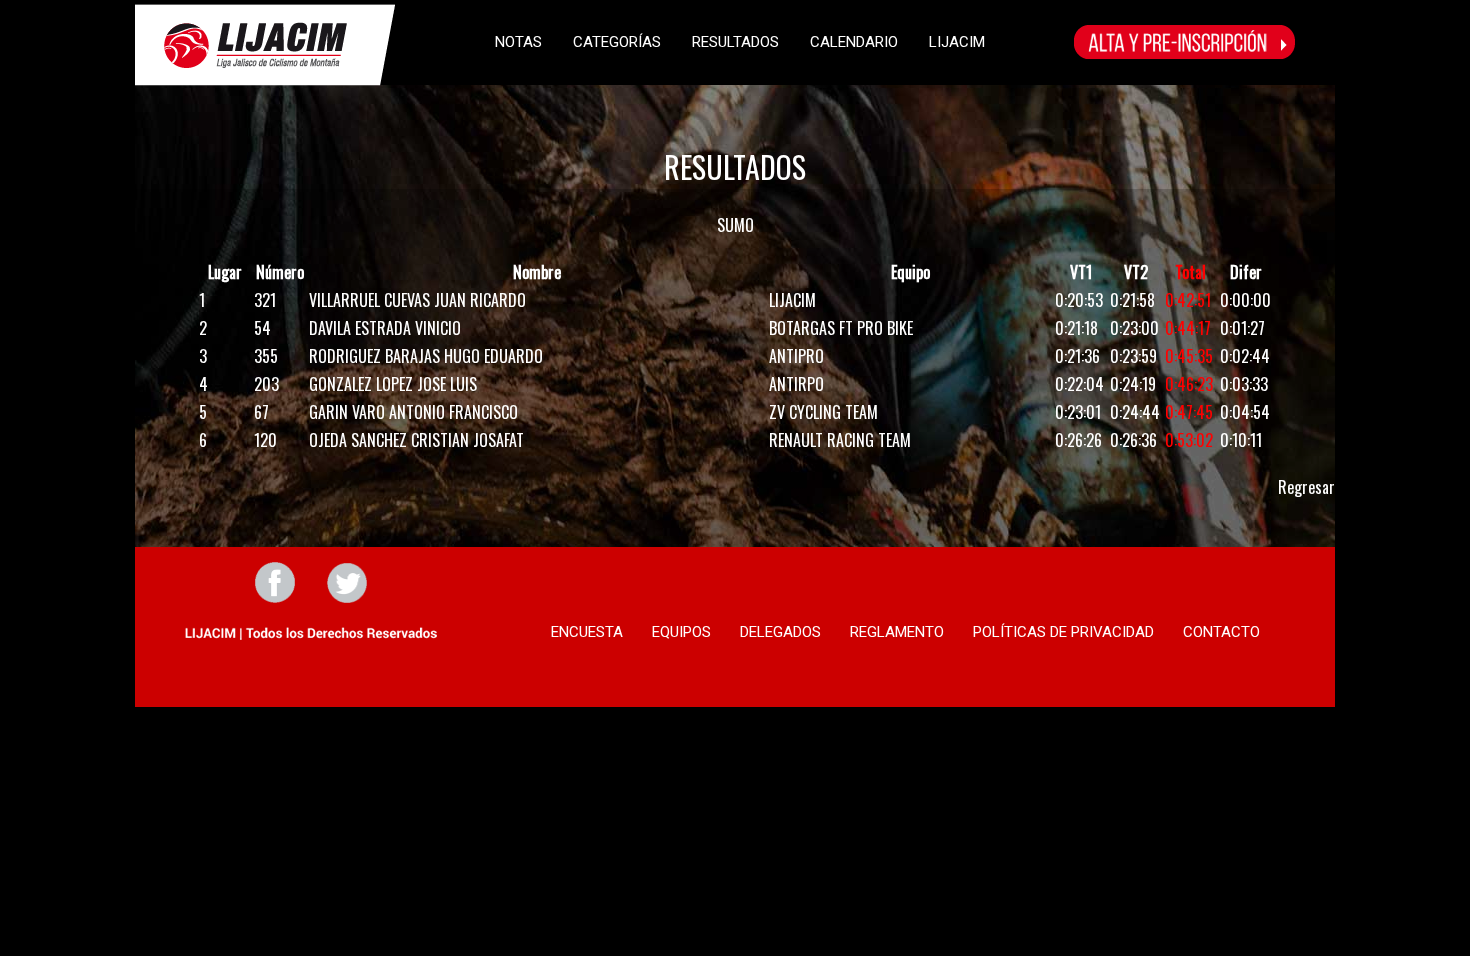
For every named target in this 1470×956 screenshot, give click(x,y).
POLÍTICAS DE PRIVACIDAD (1063, 632)
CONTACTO (1221, 632)
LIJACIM (957, 42)
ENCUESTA (587, 632)
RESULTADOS (735, 42)
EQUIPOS (681, 632)
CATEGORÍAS (617, 42)
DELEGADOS (780, 632)
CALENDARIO (854, 42)
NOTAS (518, 42)
